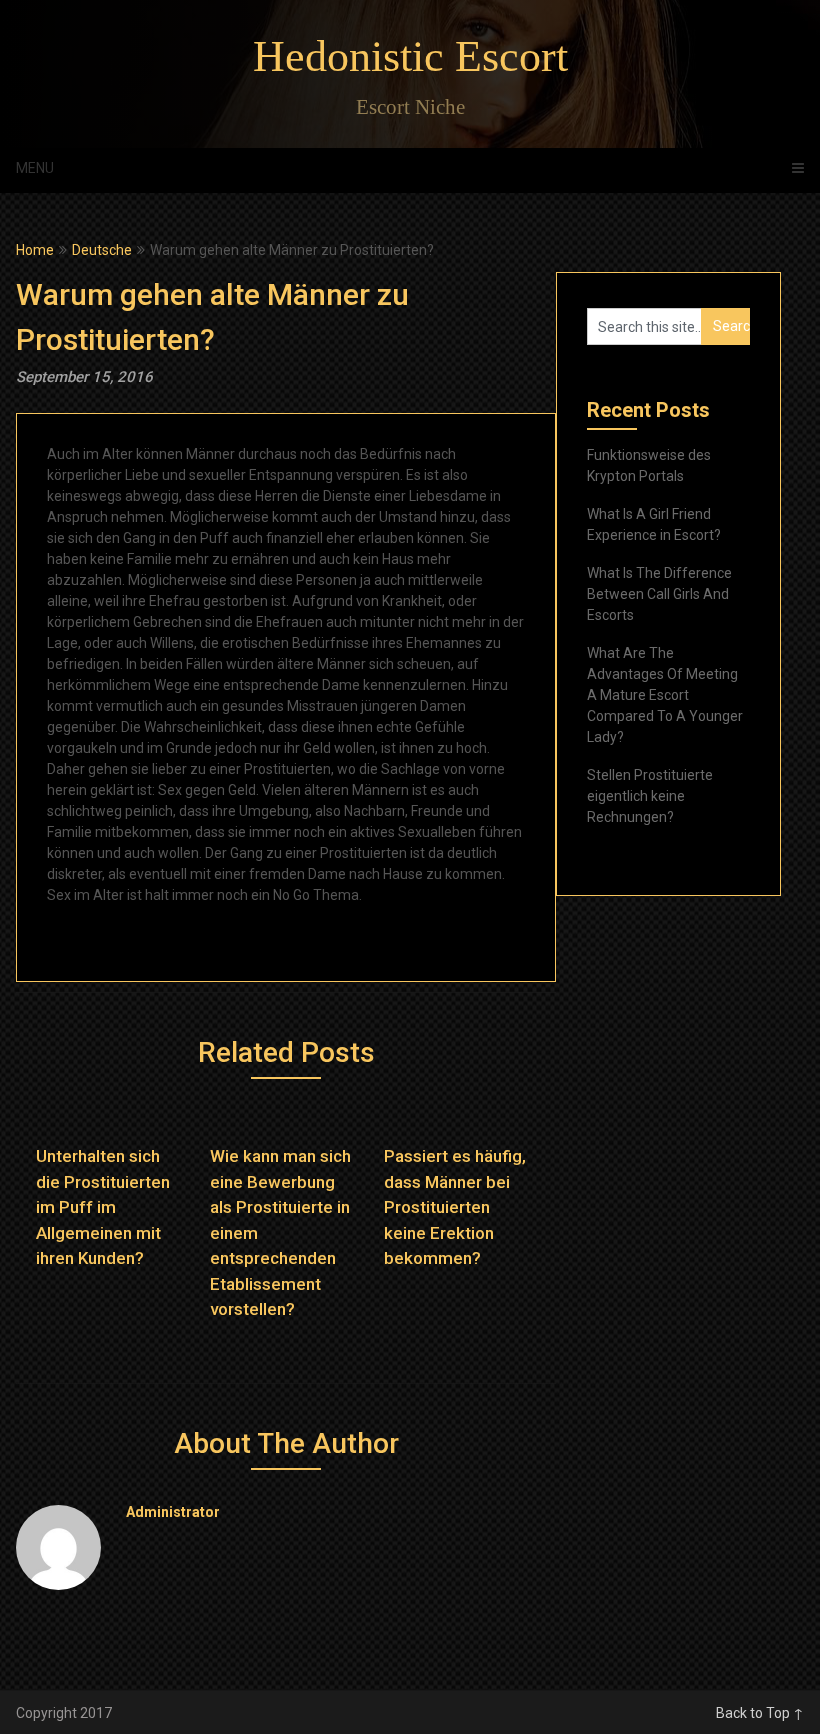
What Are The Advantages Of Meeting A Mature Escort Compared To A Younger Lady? (665, 695)
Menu (35, 168)
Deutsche (102, 250)
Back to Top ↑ (760, 1713)
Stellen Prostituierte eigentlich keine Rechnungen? (650, 796)
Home (35, 250)
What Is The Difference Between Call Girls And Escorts (659, 594)
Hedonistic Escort (410, 56)
